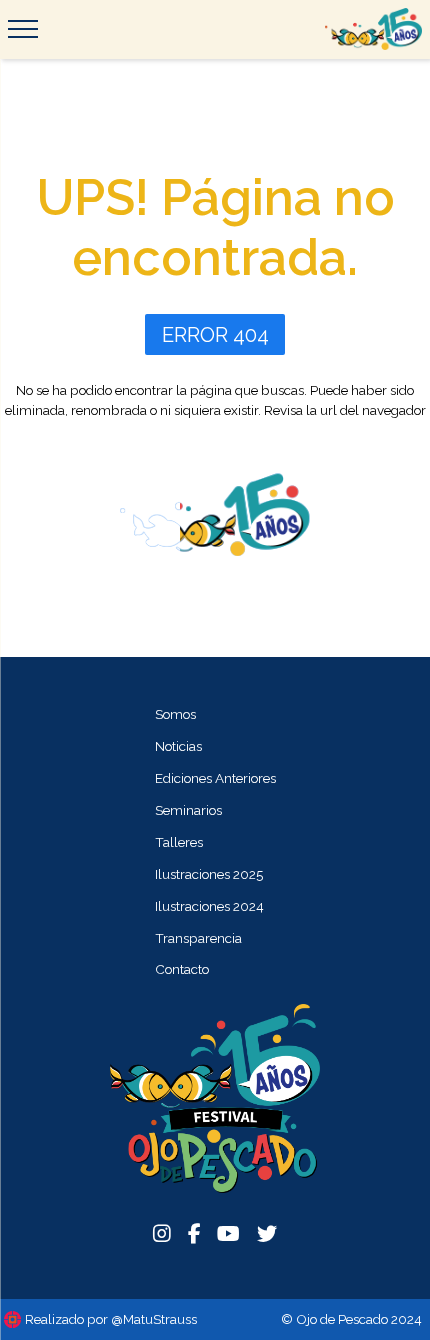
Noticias (178, 746)
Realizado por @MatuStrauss (111, 1319)
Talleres (179, 842)
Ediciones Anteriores (215, 778)
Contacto (182, 969)
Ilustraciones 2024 (209, 906)
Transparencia (198, 938)
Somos (175, 714)
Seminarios (188, 810)
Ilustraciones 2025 (209, 874)
